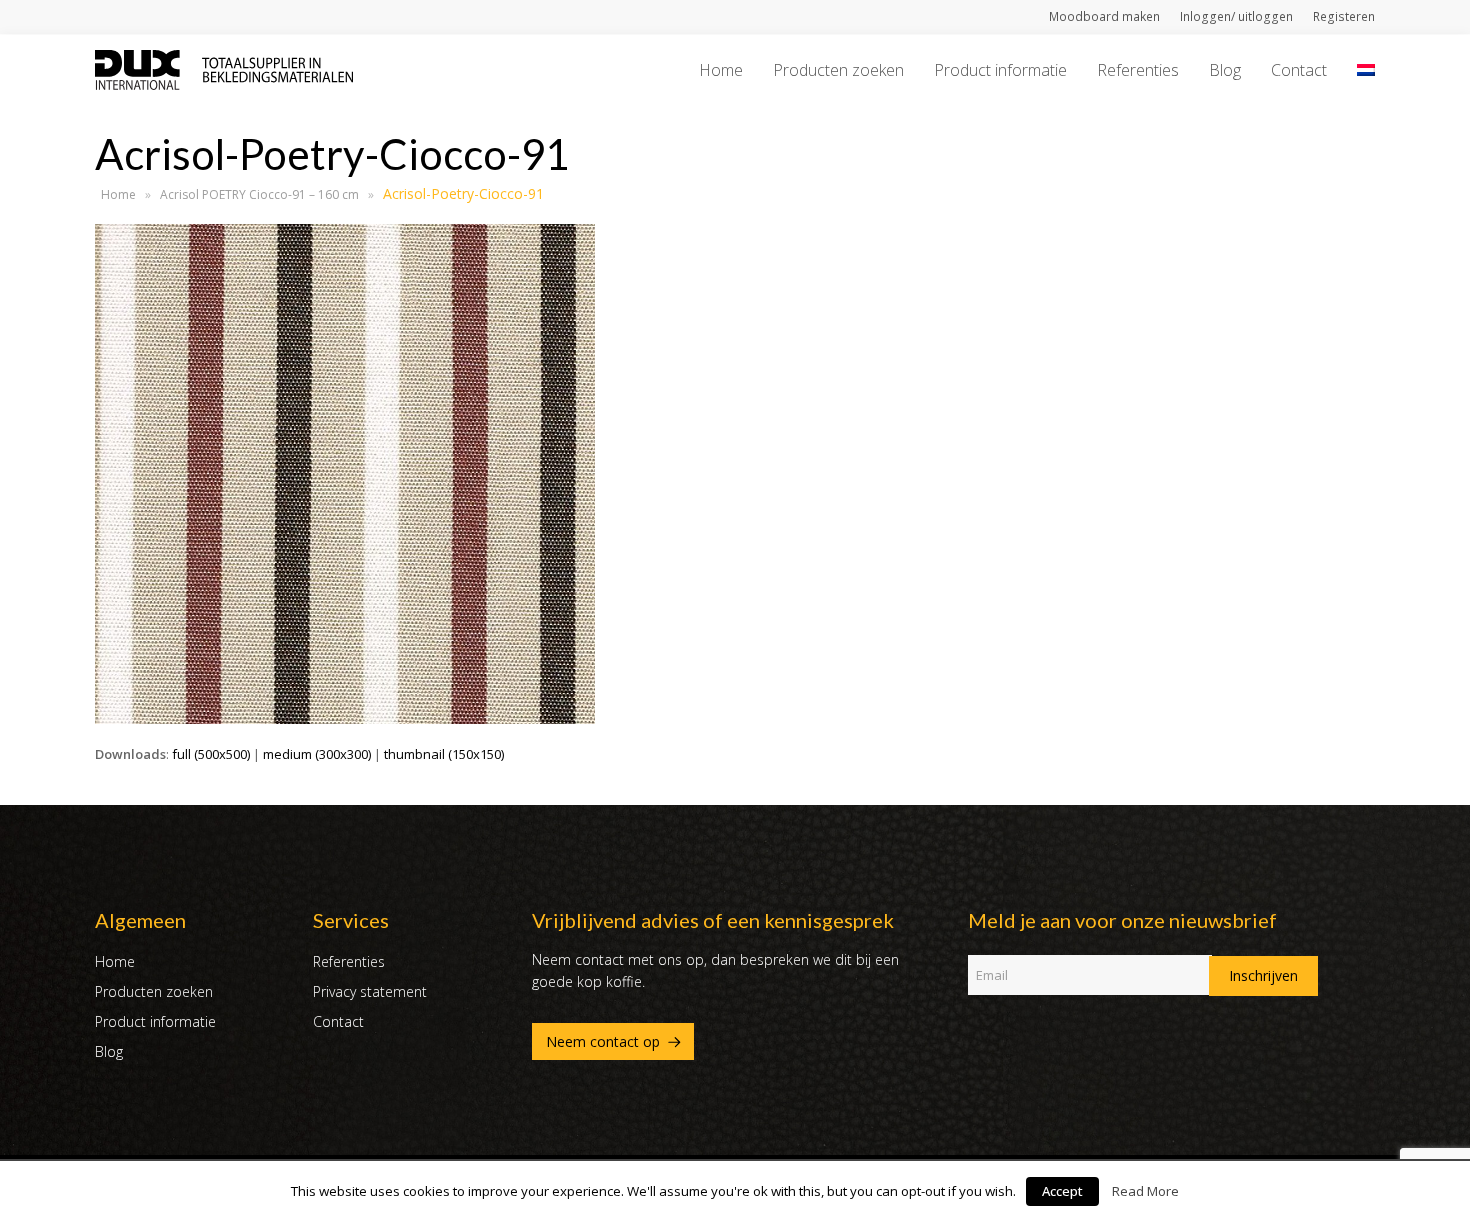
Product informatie (155, 1021)
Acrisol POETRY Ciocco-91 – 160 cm (259, 194)
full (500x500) (211, 754)
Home (118, 194)
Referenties (349, 961)
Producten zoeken (154, 991)
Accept (1062, 1191)
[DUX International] (224, 68)
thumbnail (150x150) (444, 754)
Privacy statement (370, 991)
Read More (1145, 1191)
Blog (109, 1051)
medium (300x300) (317, 754)
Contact (338, 1021)
